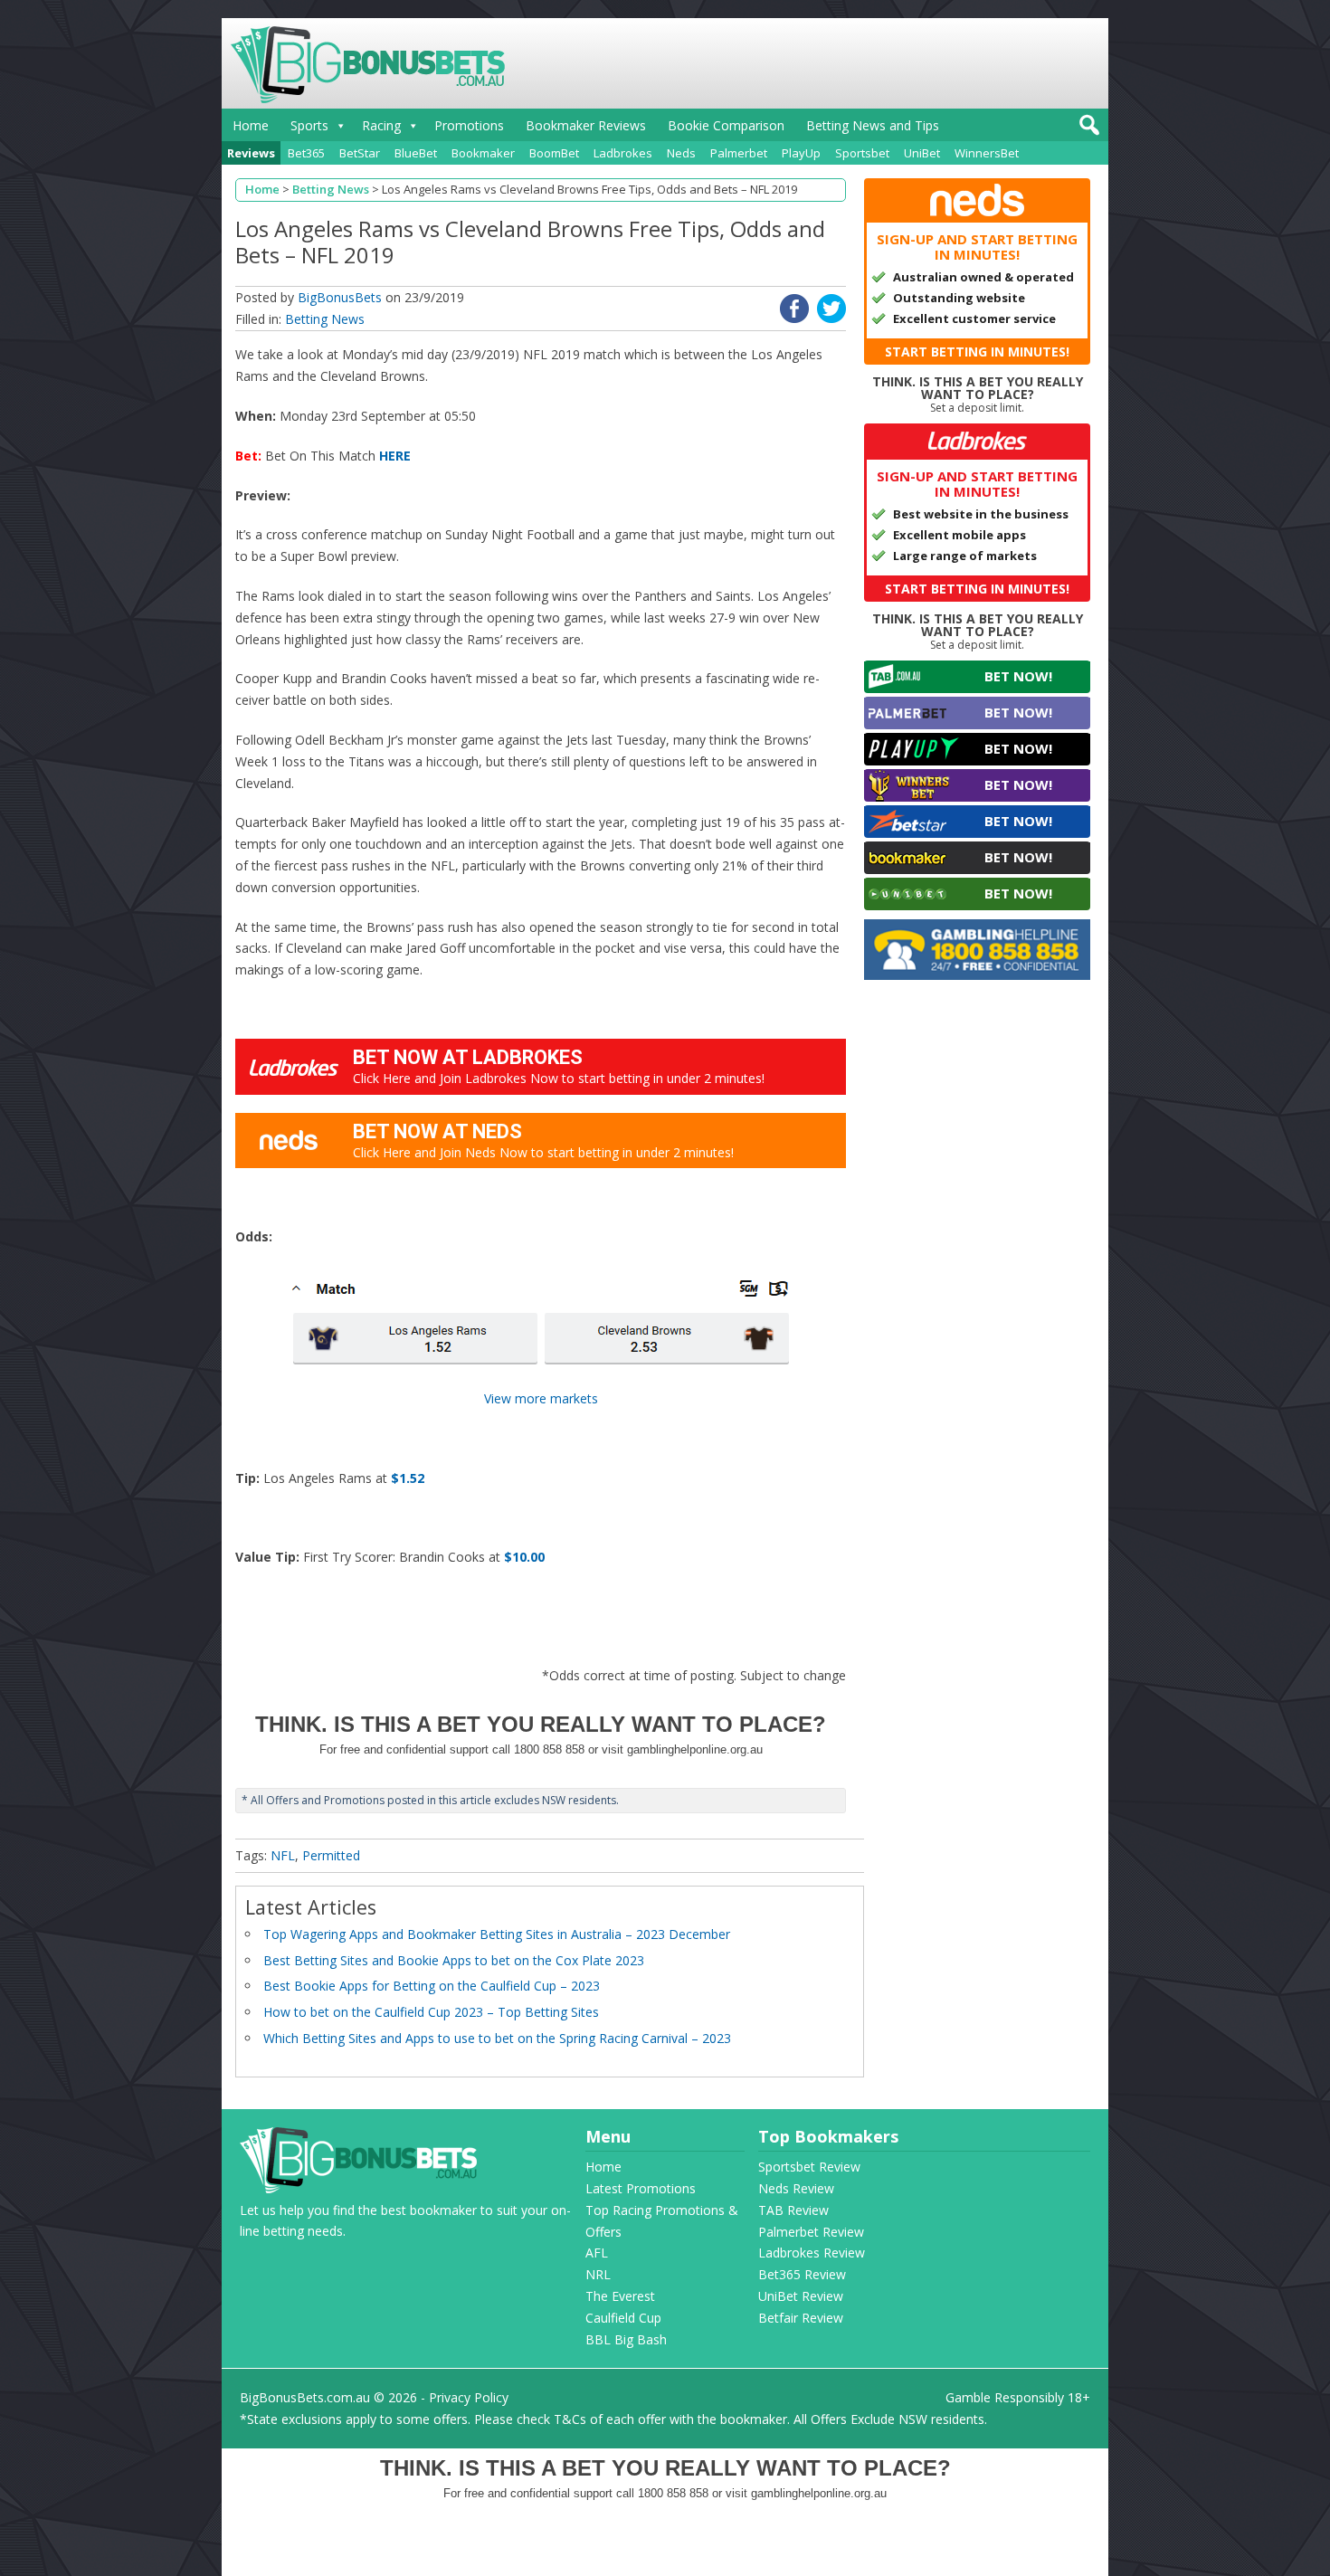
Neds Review (796, 2188)
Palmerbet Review (811, 2232)
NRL (598, 2274)
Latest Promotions (641, 2188)
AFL (597, 2253)
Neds (681, 153)
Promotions (469, 125)
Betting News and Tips (873, 125)
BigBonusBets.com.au (305, 2397)
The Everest (620, 2296)
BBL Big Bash (626, 2339)
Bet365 (306, 153)
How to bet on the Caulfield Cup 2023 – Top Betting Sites (431, 2012)
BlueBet (416, 153)
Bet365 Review (802, 2274)
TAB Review (793, 2210)
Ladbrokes (623, 153)
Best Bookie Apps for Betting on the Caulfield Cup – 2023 (432, 1986)
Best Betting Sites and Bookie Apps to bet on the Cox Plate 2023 (454, 1960)
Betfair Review (801, 2318)
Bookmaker (483, 153)
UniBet (922, 153)
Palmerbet (739, 153)
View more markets (541, 1398)
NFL (283, 1855)
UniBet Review (801, 2296)
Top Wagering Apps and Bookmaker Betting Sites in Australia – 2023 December (497, 1934)
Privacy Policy (469, 2397)
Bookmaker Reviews (586, 125)
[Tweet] (831, 318)
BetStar (360, 153)
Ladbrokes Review (812, 2253)
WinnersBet (987, 153)
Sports (309, 125)
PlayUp (801, 153)
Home (251, 125)
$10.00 (524, 1557)
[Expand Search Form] (1087, 130)
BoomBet (554, 153)
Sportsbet (862, 153)
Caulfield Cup (623, 2318)
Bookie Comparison (726, 125)
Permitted (331, 1855)
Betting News (325, 319)
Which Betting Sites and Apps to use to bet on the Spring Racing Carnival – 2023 (497, 2038)
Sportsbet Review (809, 2167)
